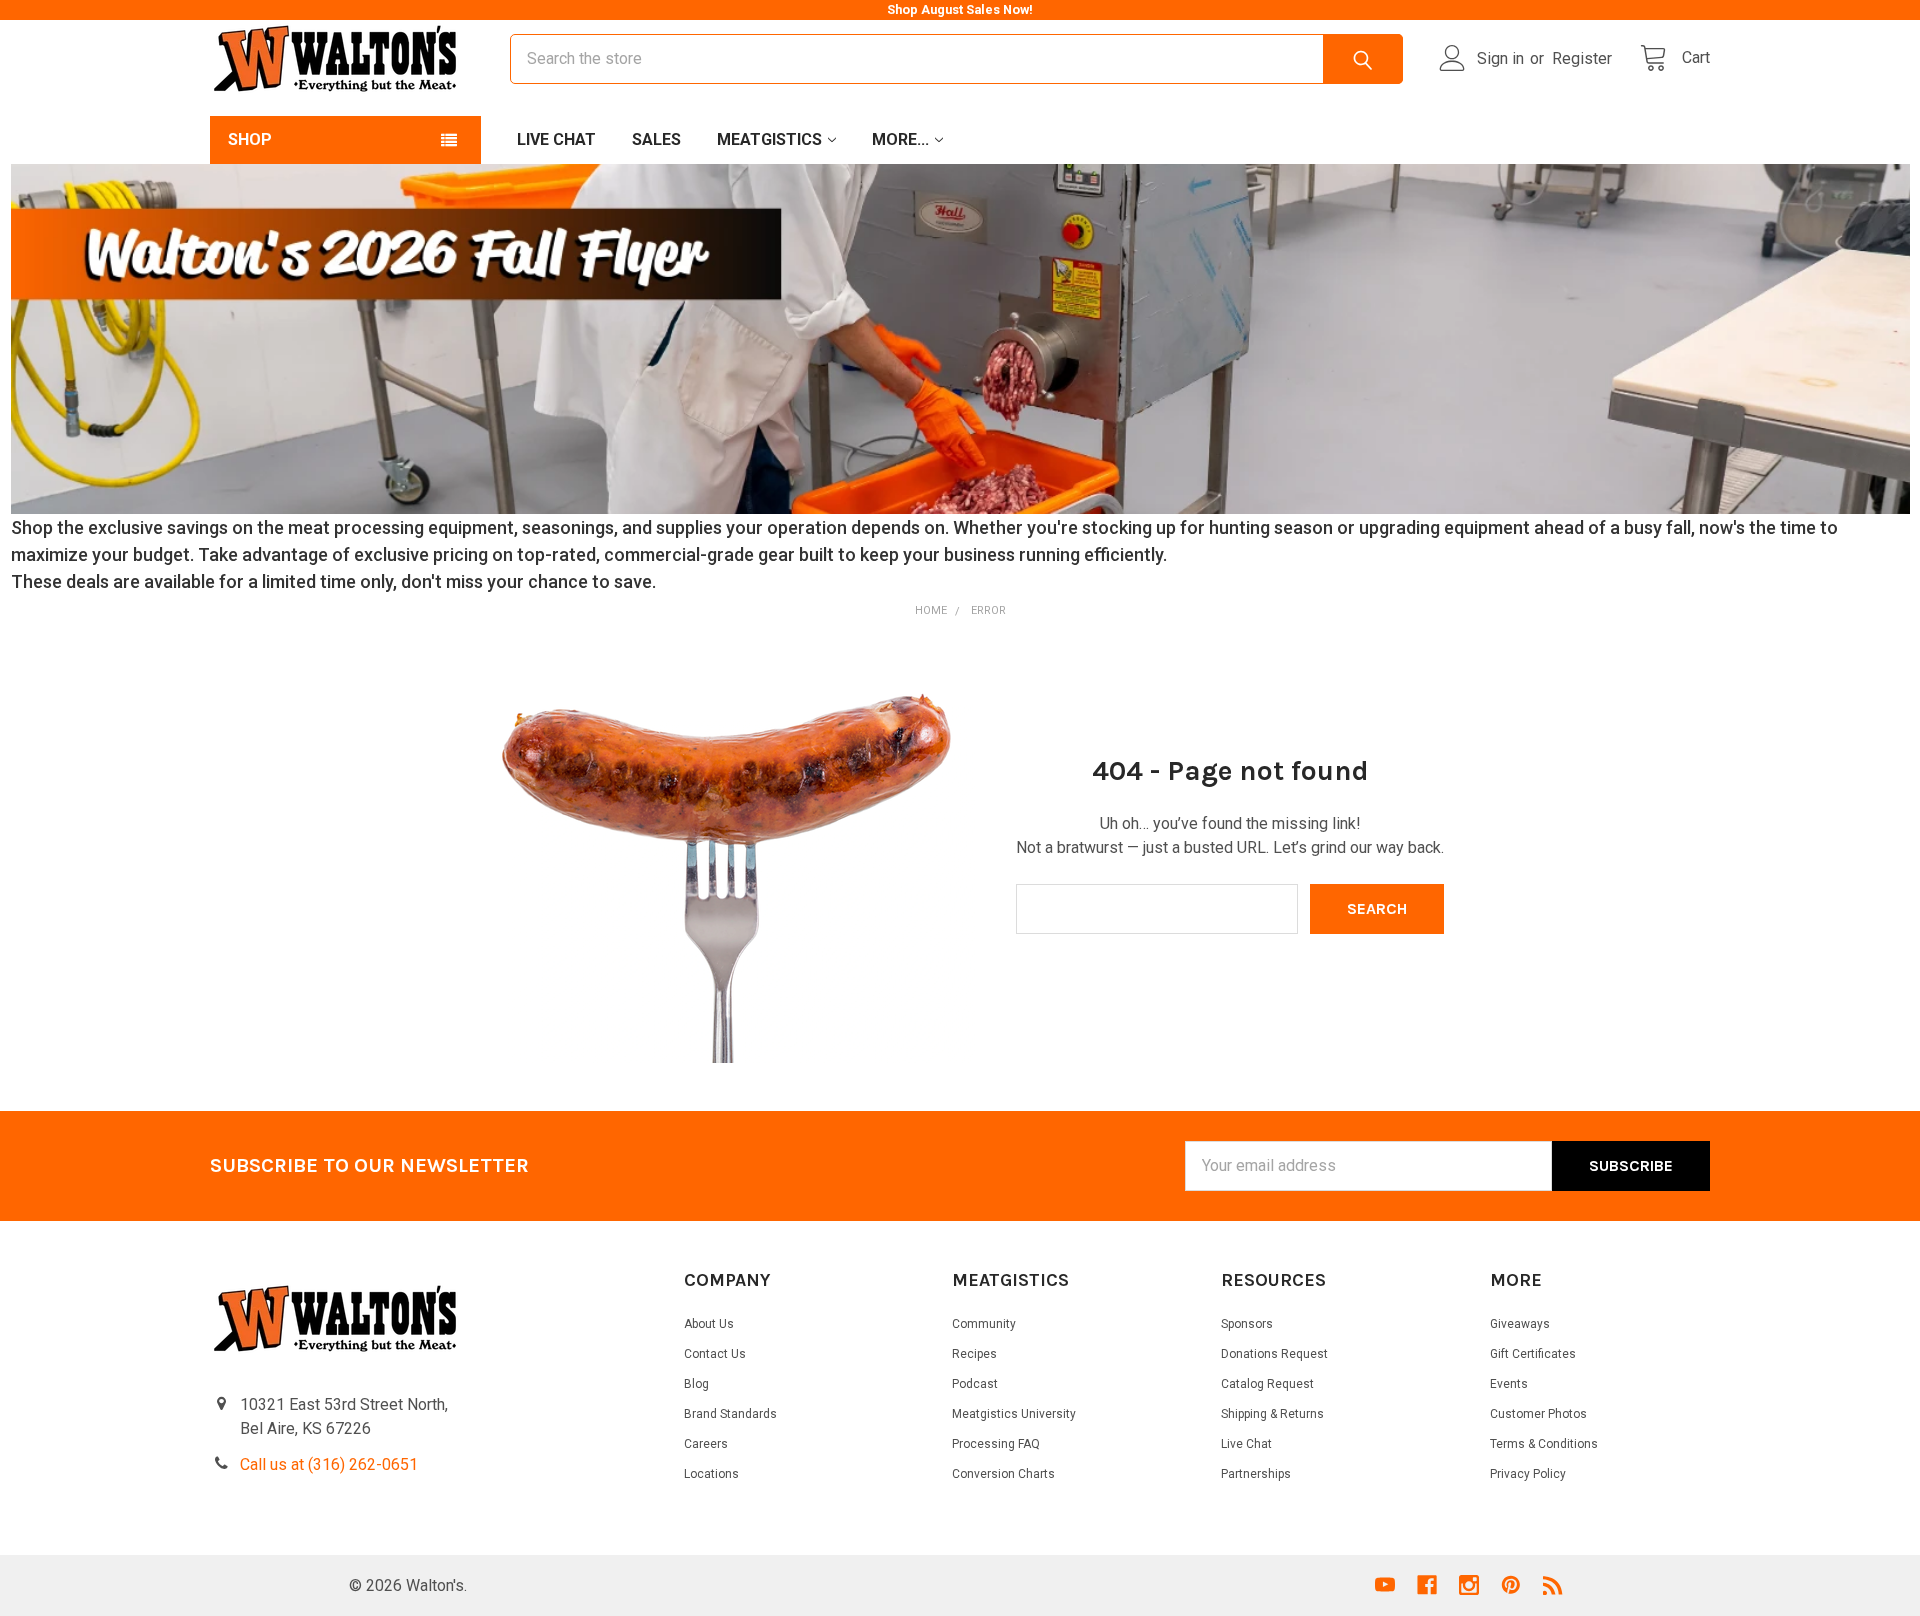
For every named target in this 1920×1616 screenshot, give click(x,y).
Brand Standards (730, 1414)
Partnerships (1256, 1474)
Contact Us (715, 1354)
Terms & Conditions (1544, 1444)
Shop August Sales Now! (960, 9)
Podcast (975, 1384)
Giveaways (1520, 1324)
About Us (709, 1324)
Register (1582, 58)
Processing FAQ (996, 1444)
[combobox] (956, 59)
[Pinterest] (1511, 1585)
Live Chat (556, 139)
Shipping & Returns (1272, 1414)
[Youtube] (1385, 1585)
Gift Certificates (1533, 1354)
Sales (656, 139)
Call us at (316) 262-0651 (329, 1464)
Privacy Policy (1528, 1474)
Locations (711, 1474)
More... (900, 139)
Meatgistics (769, 139)
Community (984, 1324)
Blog (696, 1384)
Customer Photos (1538, 1414)
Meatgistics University (1014, 1414)
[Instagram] (1469, 1585)
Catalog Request (1267, 1384)
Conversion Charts (1003, 1474)
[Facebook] (1427, 1585)
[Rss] (1553, 1585)
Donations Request (1274, 1354)
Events (1509, 1384)
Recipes (974, 1354)
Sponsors (1247, 1324)
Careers (706, 1444)
